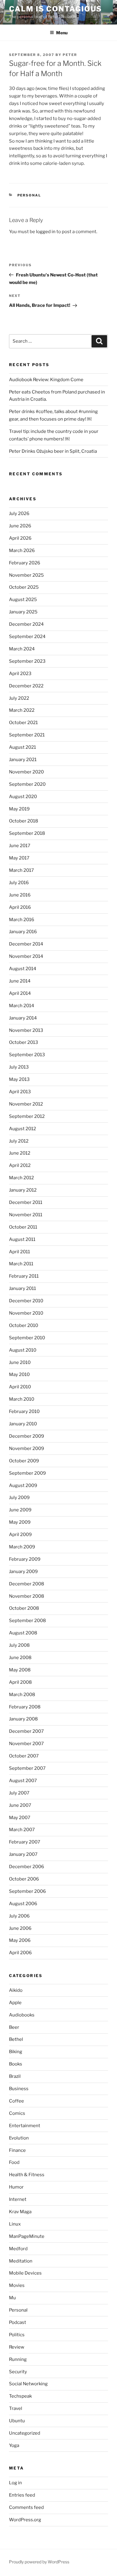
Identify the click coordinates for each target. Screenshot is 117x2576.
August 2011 (22, 1239)
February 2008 (25, 1707)
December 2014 (26, 944)
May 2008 (20, 1670)
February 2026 (25, 563)
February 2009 (25, 1559)
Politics (17, 2335)
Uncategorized (25, 2433)
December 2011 (26, 1202)
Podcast (18, 2322)
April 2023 (20, 674)
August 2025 (23, 600)
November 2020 (26, 772)
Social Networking (28, 2384)
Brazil (15, 2076)
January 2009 (23, 1572)
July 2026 (19, 514)
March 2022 (22, 710)
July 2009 (19, 1498)
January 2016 (23, 932)
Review (17, 2347)
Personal (29, 195)
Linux (15, 2224)
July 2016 (19, 883)
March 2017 (21, 870)
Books (16, 2064)
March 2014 (22, 1006)
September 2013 (27, 1055)
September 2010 (27, 1338)
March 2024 (22, 649)
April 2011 (19, 1252)
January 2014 (23, 1018)
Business (19, 2089)
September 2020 (27, 784)
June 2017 (20, 846)
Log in (15, 2483)
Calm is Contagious (55, 9)
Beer (14, 2027)
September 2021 (27, 735)
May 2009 (20, 1522)
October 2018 (24, 821)
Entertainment (25, 2126)
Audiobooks (22, 2015)
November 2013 (26, 1030)
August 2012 (22, 1129)
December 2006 (27, 1867)
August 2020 (23, 797)
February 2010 (24, 1411)
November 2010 (26, 1313)
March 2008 (22, 1695)
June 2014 (20, 981)
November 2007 (26, 1744)
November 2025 (26, 575)
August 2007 (23, 1781)
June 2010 (20, 1362)
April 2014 (20, 993)
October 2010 (24, 1325)
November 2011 (26, 1215)
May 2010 (19, 1374)
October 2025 (24, 587)
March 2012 (21, 1178)
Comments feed (26, 2507)
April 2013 (20, 1092)
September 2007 (27, 1768)
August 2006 (23, 1904)
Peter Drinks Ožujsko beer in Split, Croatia (53, 451)
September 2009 (27, 1473)
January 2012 (23, 1190)
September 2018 (27, 833)
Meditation (21, 2261)
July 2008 (19, 1645)
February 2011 (24, 1276)
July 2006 (19, 1916)
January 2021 (23, 760)
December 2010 (26, 1301)
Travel (16, 2408)
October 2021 (23, 723)
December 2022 (26, 686)
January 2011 (22, 1288)
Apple (15, 2003)
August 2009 (23, 1485)
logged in (46, 232)
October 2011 (23, 1227)
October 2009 (24, 1461)
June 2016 (20, 895)
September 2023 (27, 661)
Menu (62, 33)
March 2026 (22, 551)
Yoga (14, 2445)
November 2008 (27, 1596)
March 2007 (22, 1830)
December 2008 (27, 1584)
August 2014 (23, 969)
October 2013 (24, 1042)
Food (14, 2162)
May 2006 (20, 1940)
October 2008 (24, 1608)
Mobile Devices (25, 2273)
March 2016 (22, 920)
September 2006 (27, 1891)
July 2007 (19, 1793)
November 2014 (26, 956)
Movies (17, 2285)
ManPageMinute (27, 2236)
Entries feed (22, 2495)
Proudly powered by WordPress (39, 2562)
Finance (17, 2150)
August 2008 (23, 1633)
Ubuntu (17, 2421)
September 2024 (27, 637)
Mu (12, 2298)
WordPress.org (25, 2520)
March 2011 (21, 1264)
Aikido (16, 1990)
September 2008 (27, 1621)
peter (70, 55)
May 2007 (20, 1818)
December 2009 (27, 1436)
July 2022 (19, 698)
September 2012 (27, 1116)
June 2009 (20, 1510)
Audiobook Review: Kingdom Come (46, 380)
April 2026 (20, 538)
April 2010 (20, 1387)
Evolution (19, 2138)
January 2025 (23, 612)
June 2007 (20, 1805)
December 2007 (26, 1731)
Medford (18, 2249)
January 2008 (23, 1719)
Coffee (16, 2101)
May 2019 (19, 809)
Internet (18, 2199)
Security (18, 2372)
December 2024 (26, 624)
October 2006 (24, 1879)
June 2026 (20, 526)
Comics (17, 2113)
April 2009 (20, 1535)
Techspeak (20, 2396)
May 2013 (19, 1079)
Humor (16, 2187)
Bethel (16, 2039)
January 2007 (23, 1854)
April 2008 (20, 1682)
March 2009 (22, 1547)
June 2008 (20, 1658)
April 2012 (20, 1165)
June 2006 (20, 1928)
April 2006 (20, 1953)
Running (18, 2359)
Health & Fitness (27, 2175)
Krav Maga (20, 2212)
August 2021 (22, 747)
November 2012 (26, 1104)
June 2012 (20, 1153)
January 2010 (23, 1424)
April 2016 (20, 907)
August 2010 (23, 1350)
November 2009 (27, 1448)
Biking (16, 2052)
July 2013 (19, 1067)
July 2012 (19, 1141)
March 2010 (22, 1399)
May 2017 (19, 858)
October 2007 (24, 1756)
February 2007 (25, 1842)
